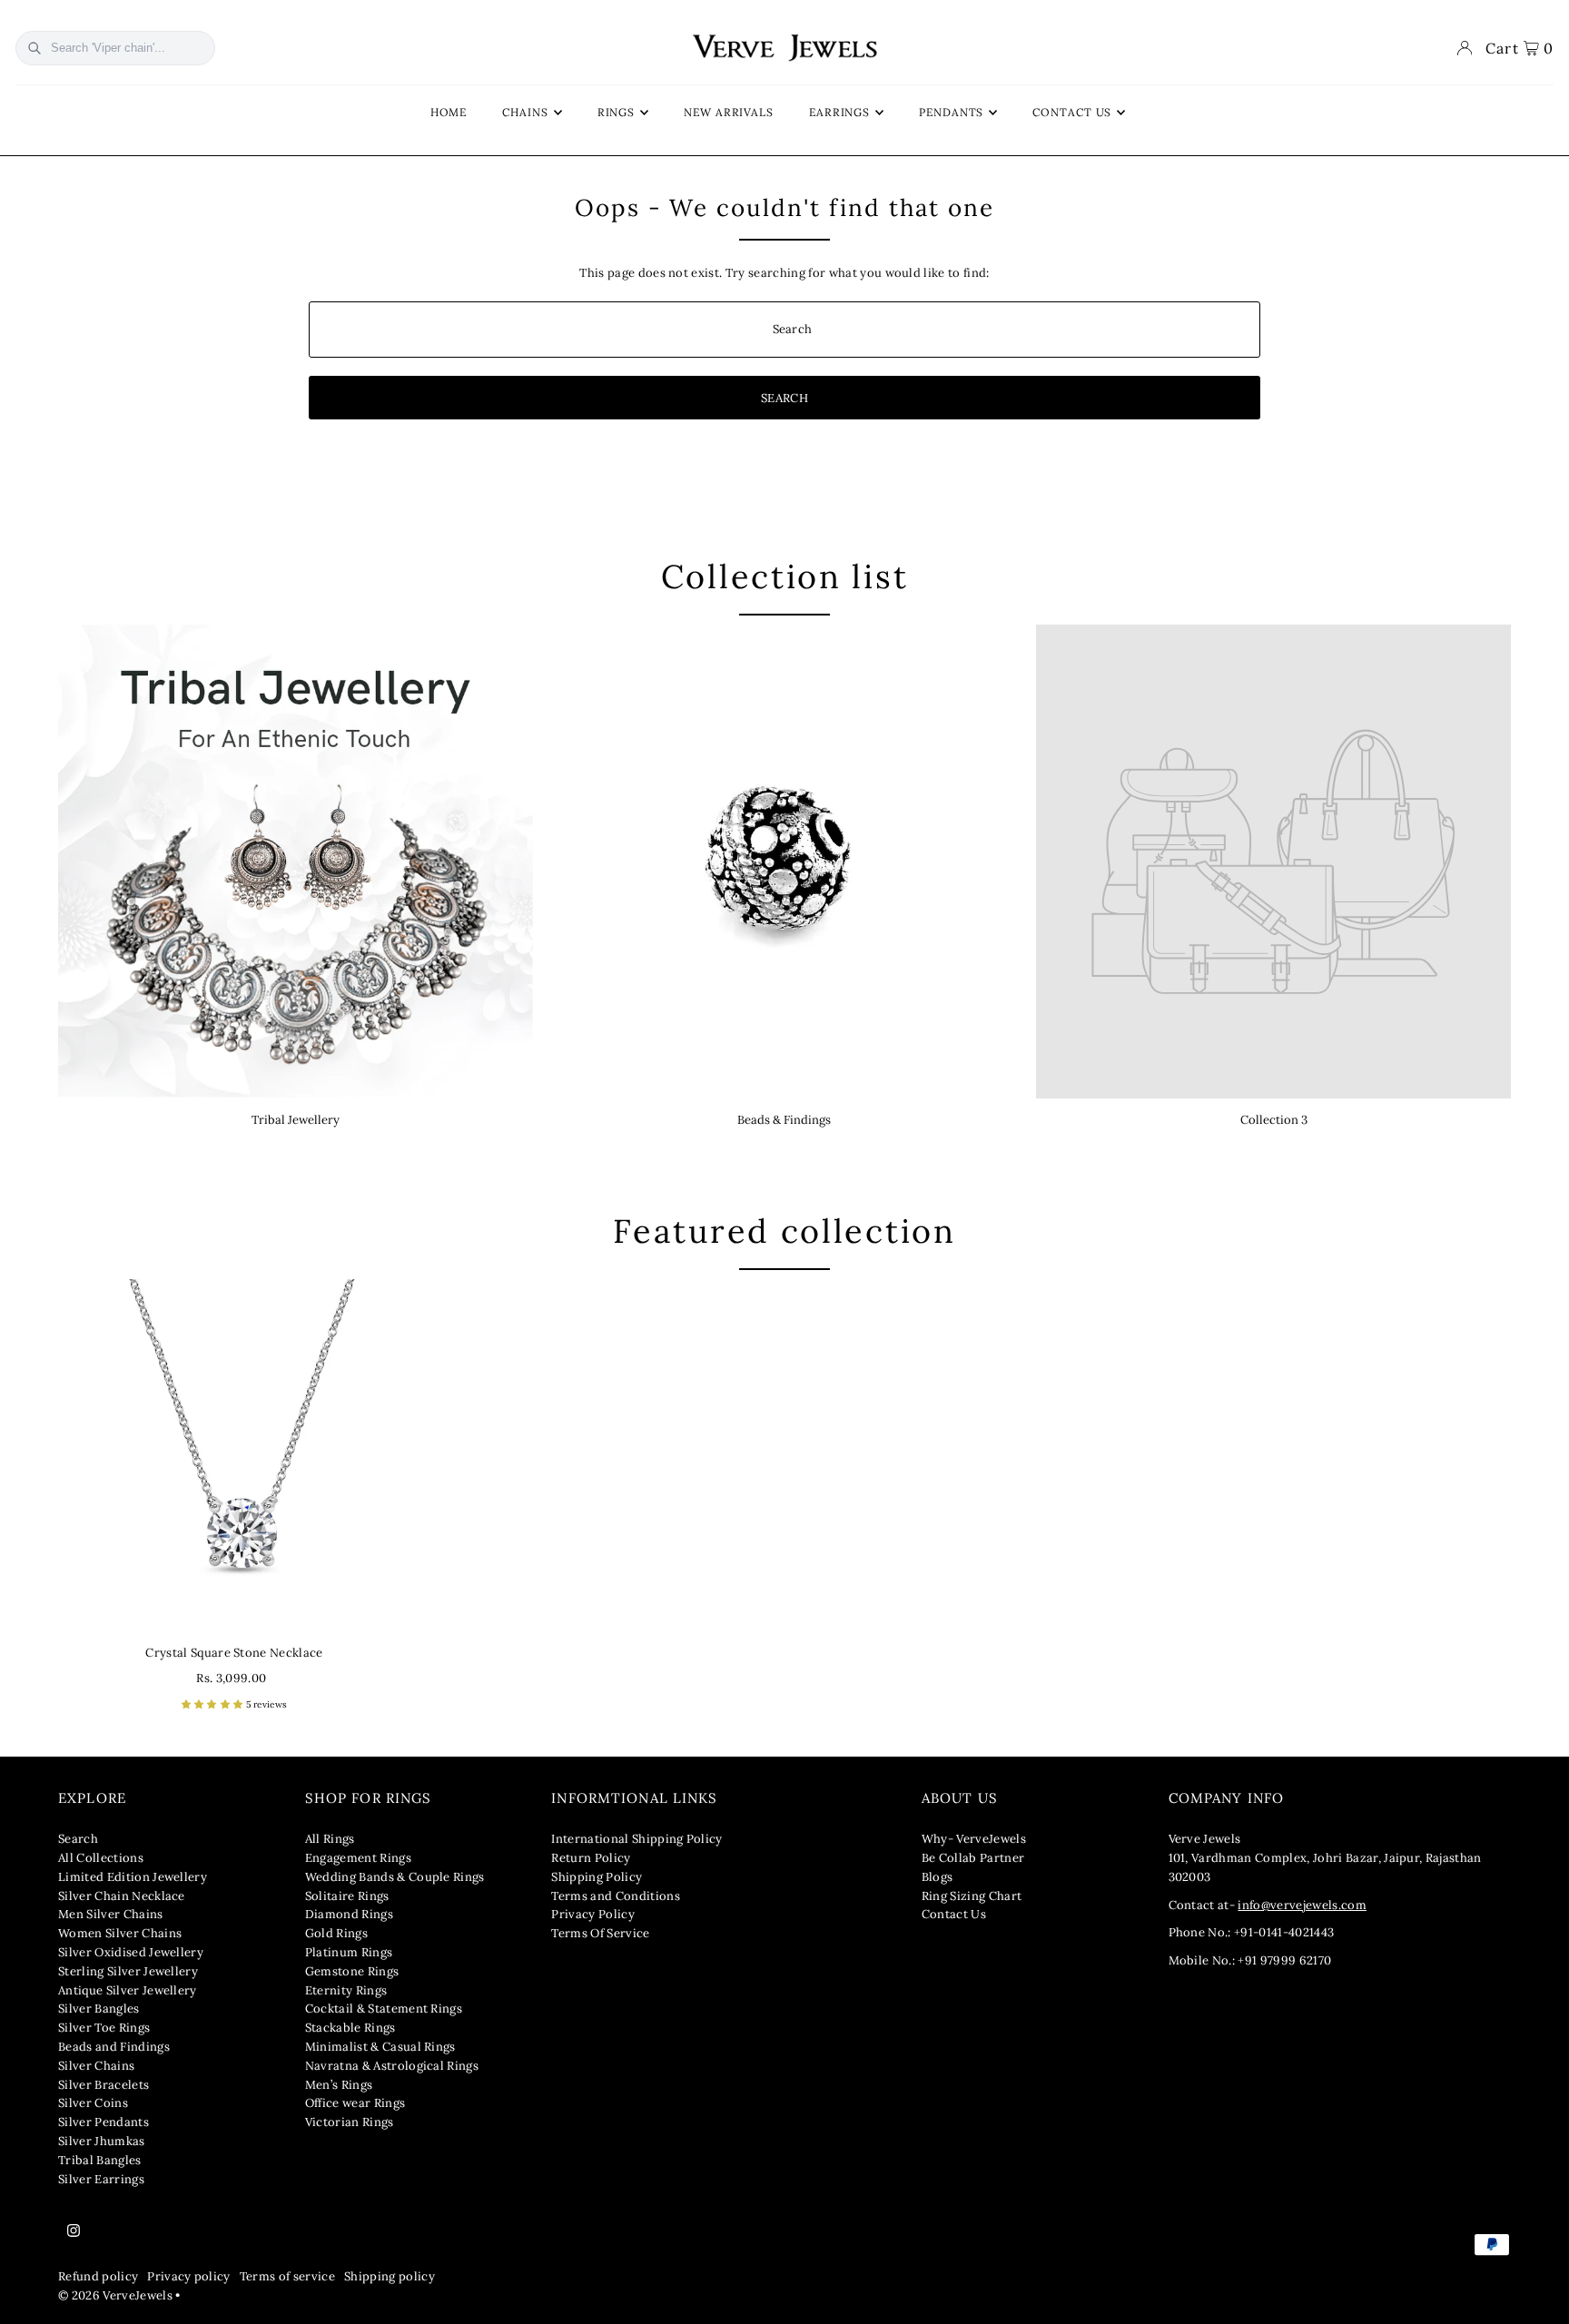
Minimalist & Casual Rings (380, 2047)
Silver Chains (96, 2066)
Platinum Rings (349, 1952)
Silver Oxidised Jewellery (131, 1952)
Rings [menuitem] (617, 112)
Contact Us (954, 1914)
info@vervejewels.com (1302, 1905)
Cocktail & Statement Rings (384, 2009)
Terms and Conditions (616, 1896)
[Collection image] (1273, 862)
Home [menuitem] (449, 112)
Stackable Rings (350, 2028)
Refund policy (98, 2276)
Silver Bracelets (104, 2085)
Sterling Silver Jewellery (128, 1971)
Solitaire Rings (347, 1896)
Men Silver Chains (111, 1914)
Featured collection (784, 1231)
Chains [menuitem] (525, 112)
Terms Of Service (600, 1933)
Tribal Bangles (100, 2160)
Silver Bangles (99, 2009)
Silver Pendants (104, 2122)
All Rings (330, 1839)
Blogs (937, 1877)
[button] (214, 1704)
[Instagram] (74, 2231)
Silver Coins (93, 2103)
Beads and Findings (114, 2047)
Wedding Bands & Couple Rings (395, 1877)
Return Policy (591, 1858)
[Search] (35, 48)
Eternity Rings (346, 1990)
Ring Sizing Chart (972, 1896)
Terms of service (287, 2276)
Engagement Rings (358, 1858)
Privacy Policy (593, 1914)
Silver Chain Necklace (122, 1896)
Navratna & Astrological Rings (392, 2066)
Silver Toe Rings (104, 2028)
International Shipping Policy (636, 1839)
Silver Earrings (101, 2179)
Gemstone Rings (352, 1971)
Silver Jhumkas (102, 2141)
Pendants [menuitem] (951, 112)
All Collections (101, 1858)
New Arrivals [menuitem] (729, 112)
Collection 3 (1274, 1120)
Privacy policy (189, 2276)
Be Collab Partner (973, 1858)
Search (78, 1839)
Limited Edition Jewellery (133, 1877)
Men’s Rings (339, 2085)
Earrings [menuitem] (839, 112)
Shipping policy (390, 2276)
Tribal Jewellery (296, 1120)
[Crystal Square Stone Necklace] (234, 1455)
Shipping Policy (597, 1877)
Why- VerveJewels (974, 1839)
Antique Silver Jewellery (128, 1990)
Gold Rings (336, 1933)
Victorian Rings (350, 2122)
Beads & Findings (784, 1120)
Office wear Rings (355, 2103)
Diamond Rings (349, 1914)
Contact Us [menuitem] (1072, 112)
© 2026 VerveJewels (115, 2295)
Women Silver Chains (120, 1933)
